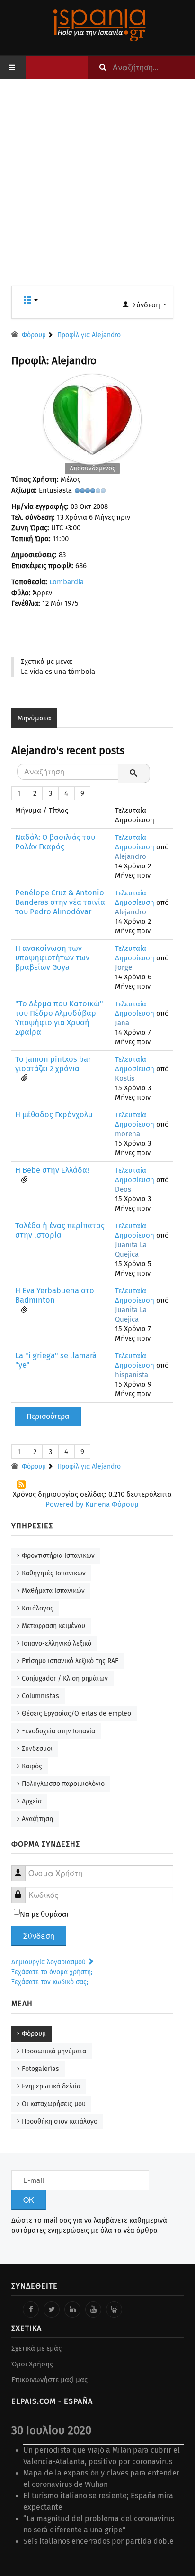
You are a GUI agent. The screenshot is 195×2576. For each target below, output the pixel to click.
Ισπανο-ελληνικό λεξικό (57, 1643)
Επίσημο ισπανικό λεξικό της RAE (70, 1661)
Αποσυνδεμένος (92, 468)
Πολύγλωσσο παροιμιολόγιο (63, 1784)
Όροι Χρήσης (32, 2364)
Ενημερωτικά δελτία (51, 2086)
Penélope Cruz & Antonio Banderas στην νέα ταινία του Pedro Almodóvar (60, 902)
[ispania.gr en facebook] (31, 2309)
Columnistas (40, 1696)
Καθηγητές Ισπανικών (54, 1573)
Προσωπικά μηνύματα (54, 2051)
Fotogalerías (40, 2069)
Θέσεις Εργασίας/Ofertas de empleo (76, 1714)
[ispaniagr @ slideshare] (114, 2309)
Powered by (64, 1504)
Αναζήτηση (37, 1819)
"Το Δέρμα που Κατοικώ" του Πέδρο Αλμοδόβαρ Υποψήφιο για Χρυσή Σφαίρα (59, 1018)
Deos (123, 1189)
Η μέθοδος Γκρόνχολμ (54, 1115)
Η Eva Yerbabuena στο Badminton (55, 1295)
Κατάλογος (38, 1608)
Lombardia (66, 582)
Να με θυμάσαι (44, 1914)
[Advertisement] (97, 188)
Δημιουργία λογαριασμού (49, 1962)
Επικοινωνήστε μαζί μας (49, 2380)
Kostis (125, 1078)
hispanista (132, 1375)
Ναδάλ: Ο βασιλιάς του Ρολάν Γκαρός (55, 842)
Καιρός (32, 1766)
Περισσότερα (48, 1416)
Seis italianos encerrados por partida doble (98, 2541)
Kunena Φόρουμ (112, 1504)
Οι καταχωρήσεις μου (54, 2104)
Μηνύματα (34, 718)
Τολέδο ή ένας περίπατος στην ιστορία (60, 1230)
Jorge (124, 967)
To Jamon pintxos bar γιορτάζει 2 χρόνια (53, 1064)
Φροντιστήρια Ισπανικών (58, 1556)
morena (128, 1134)
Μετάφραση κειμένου (53, 1626)
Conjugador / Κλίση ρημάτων (65, 1679)
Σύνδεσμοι (37, 1749)
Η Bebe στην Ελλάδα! (52, 1170)
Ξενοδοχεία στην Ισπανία (58, 1731)
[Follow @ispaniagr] (52, 2309)
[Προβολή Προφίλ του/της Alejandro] (92, 417)
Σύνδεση (39, 1936)
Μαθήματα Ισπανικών (53, 1591)
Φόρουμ (34, 2034)
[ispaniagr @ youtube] (93, 2309)
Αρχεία (32, 1801)
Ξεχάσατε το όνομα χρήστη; (52, 1972)
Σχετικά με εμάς (36, 2348)
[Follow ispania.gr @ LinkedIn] (72, 2309)
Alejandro (131, 856)
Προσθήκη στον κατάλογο (60, 2121)
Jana (122, 1023)
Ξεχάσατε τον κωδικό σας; (50, 1982)
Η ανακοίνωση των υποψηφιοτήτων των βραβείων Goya (52, 958)
